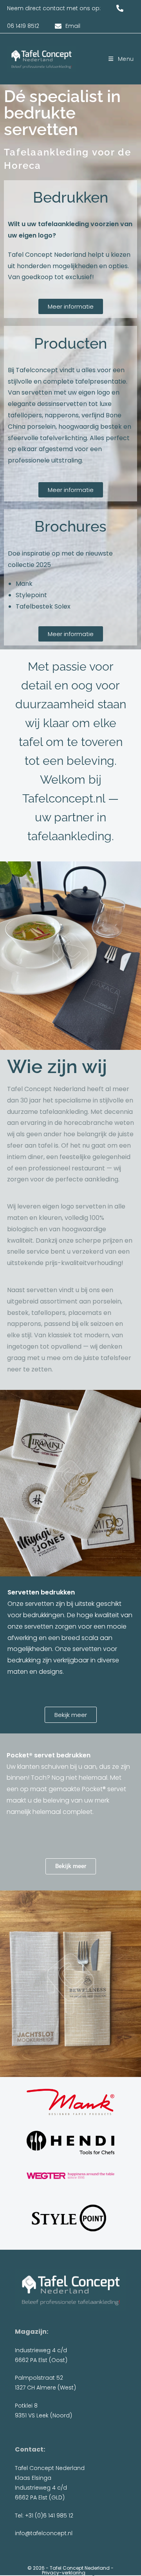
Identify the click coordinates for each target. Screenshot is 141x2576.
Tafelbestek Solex (43, 606)
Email (73, 26)
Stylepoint (31, 595)
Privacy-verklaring (64, 2573)
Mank (24, 584)
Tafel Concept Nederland (80, 2568)
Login (93, 2573)
